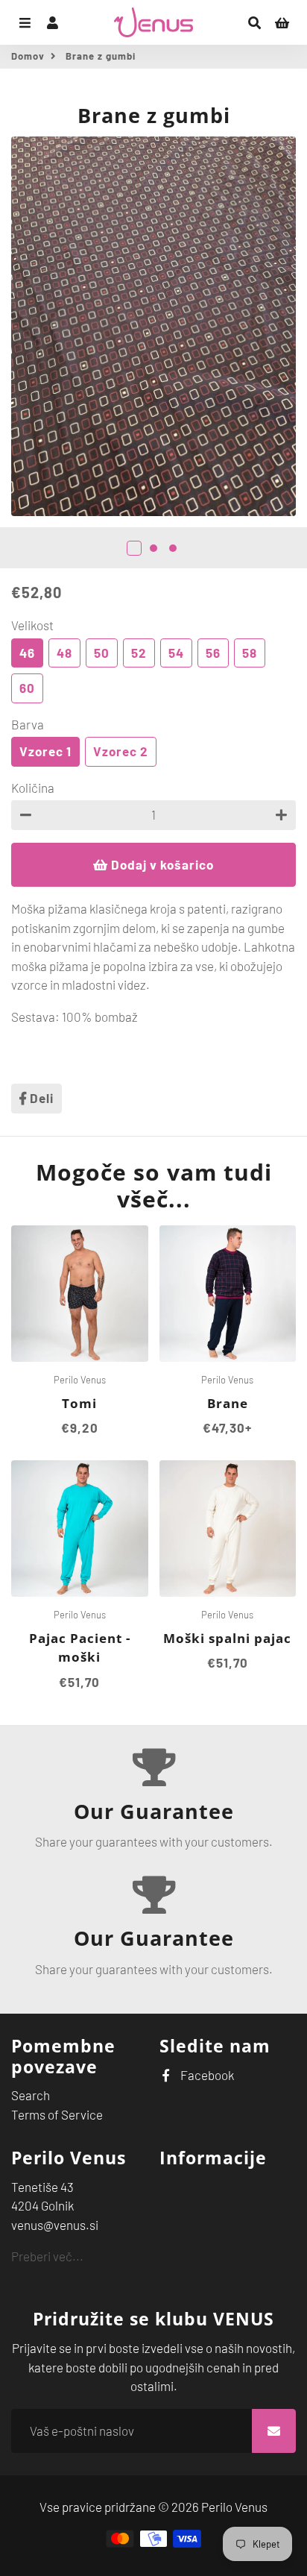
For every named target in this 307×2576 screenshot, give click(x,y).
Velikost (32, 625)
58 (250, 653)
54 (176, 653)
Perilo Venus (234, 2507)
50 (102, 653)
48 (64, 653)
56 (213, 653)
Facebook (206, 2075)
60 (27, 688)
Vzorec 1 (45, 751)
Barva (28, 724)
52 (139, 653)
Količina (33, 788)
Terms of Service (57, 2114)
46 (27, 653)
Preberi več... (47, 2256)
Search (31, 2095)
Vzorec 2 (121, 751)
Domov (28, 56)
